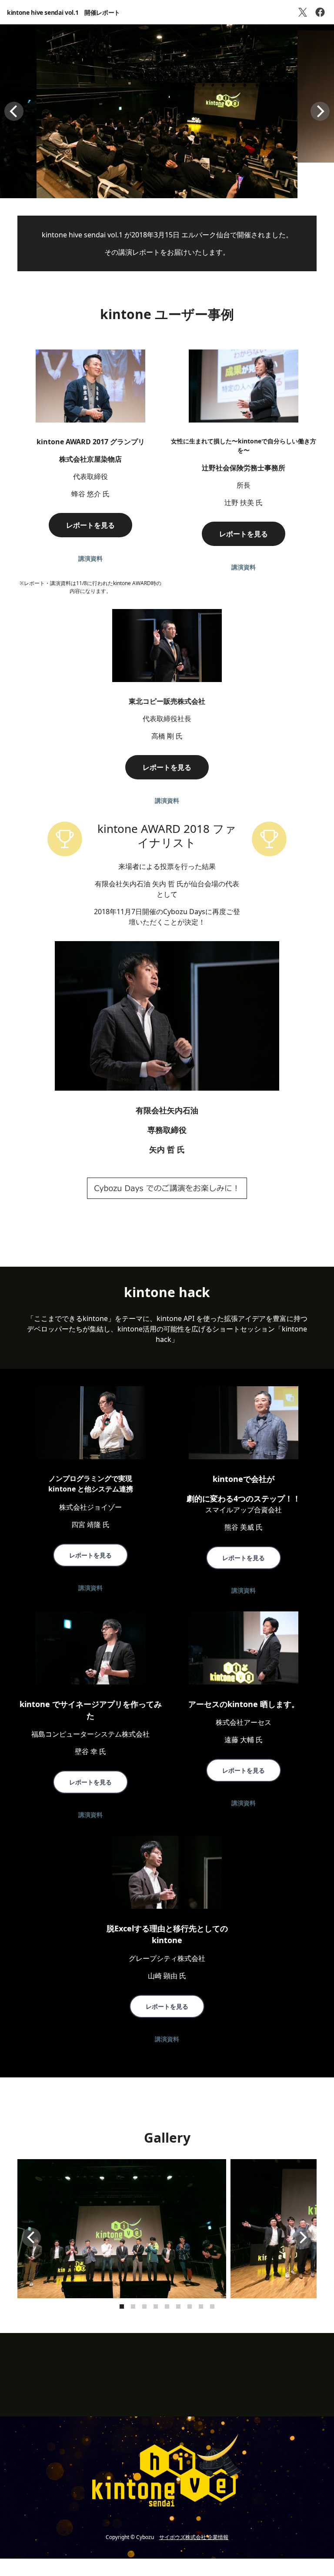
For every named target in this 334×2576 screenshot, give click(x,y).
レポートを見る (90, 525)
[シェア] (320, 12)
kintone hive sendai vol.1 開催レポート (63, 12)
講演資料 (90, 558)
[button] (14, 111)
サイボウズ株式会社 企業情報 (194, 2537)
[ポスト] (303, 12)
